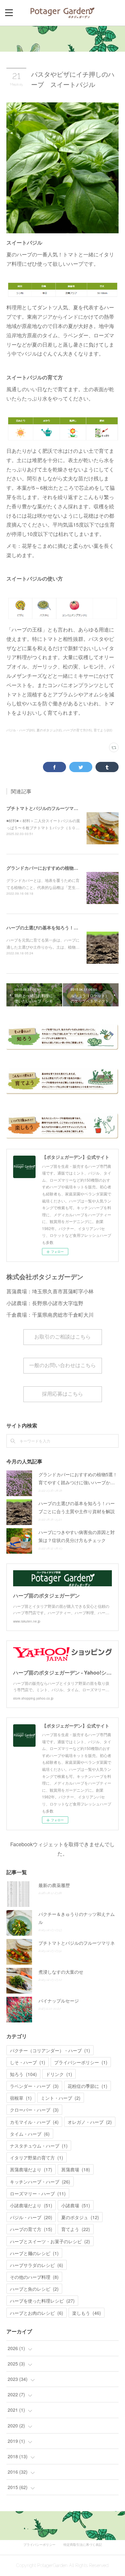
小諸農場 (76, 2205)
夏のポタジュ (80, 2217)
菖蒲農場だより (31, 2169)
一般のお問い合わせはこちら (63, 1365)
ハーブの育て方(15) (78, 730)
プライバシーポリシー (81, 2062)
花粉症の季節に (88, 2086)
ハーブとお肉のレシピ (37, 2313)
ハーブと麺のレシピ (34, 2253)
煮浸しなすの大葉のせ (61, 1972)
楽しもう (87, 2313)
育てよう (76, 2229)
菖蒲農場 (76, 2169)
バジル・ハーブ (31, 2217)
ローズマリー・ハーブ (38, 2193)
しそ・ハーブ (28, 2062)
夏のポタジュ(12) (49, 730)
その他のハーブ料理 (34, 2277)
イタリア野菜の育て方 (37, 2158)
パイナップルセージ (59, 2001)
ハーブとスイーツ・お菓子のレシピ (50, 2241)
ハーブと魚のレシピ (34, 2289)
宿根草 (21, 2098)
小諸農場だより (31, 2205)
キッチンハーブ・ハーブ (40, 2182)
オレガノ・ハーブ (90, 2122)
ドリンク (59, 2074)
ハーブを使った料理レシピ (42, 2301)
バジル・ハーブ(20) (21, 730)
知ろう (23, 2074)
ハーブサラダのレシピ (37, 2265)
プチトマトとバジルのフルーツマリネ (45, 808)
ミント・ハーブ (61, 2098)
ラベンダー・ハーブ (34, 2086)
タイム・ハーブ (30, 2134)
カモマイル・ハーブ (34, 2122)
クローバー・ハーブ (34, 2110)
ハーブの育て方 (31, 2229)
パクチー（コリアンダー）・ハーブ (50, 2050)
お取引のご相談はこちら (63, 1337)
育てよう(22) (103, 730)
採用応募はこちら (63, 1394)
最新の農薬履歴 (54, 1885)
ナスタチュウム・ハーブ (39, 2146)
